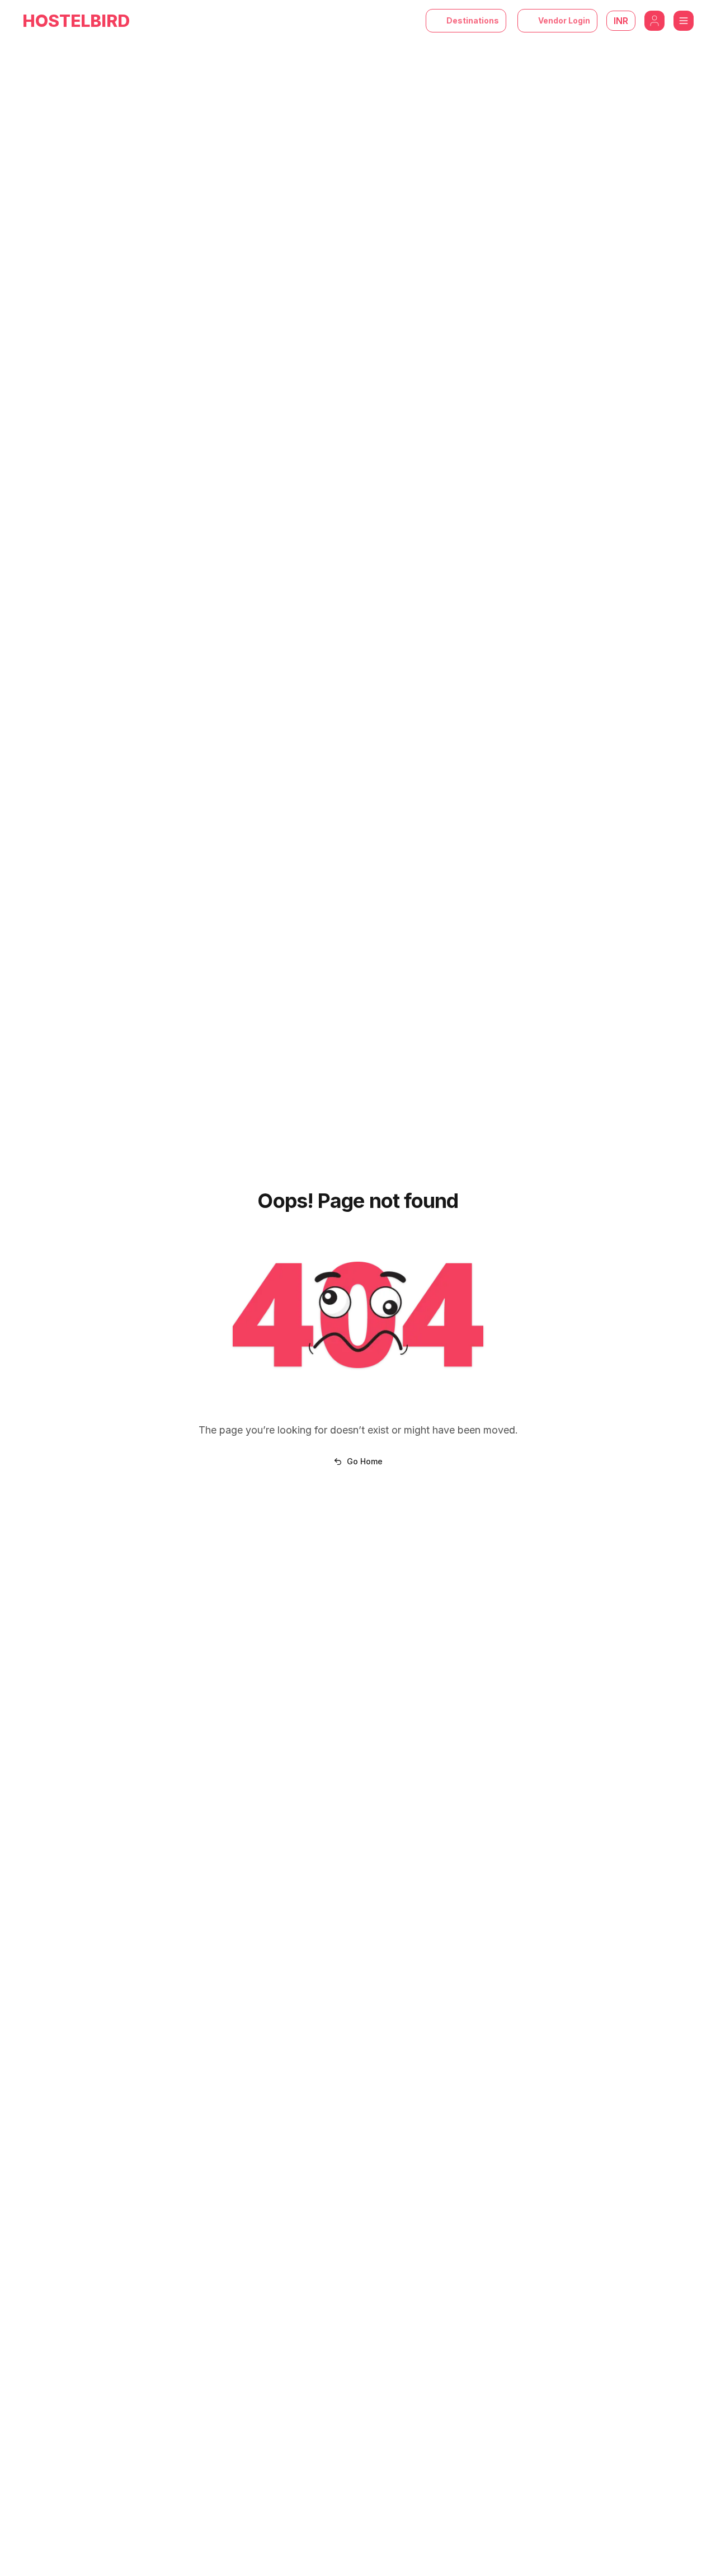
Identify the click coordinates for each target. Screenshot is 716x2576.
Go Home (365, 1461)
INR (621, 21)
